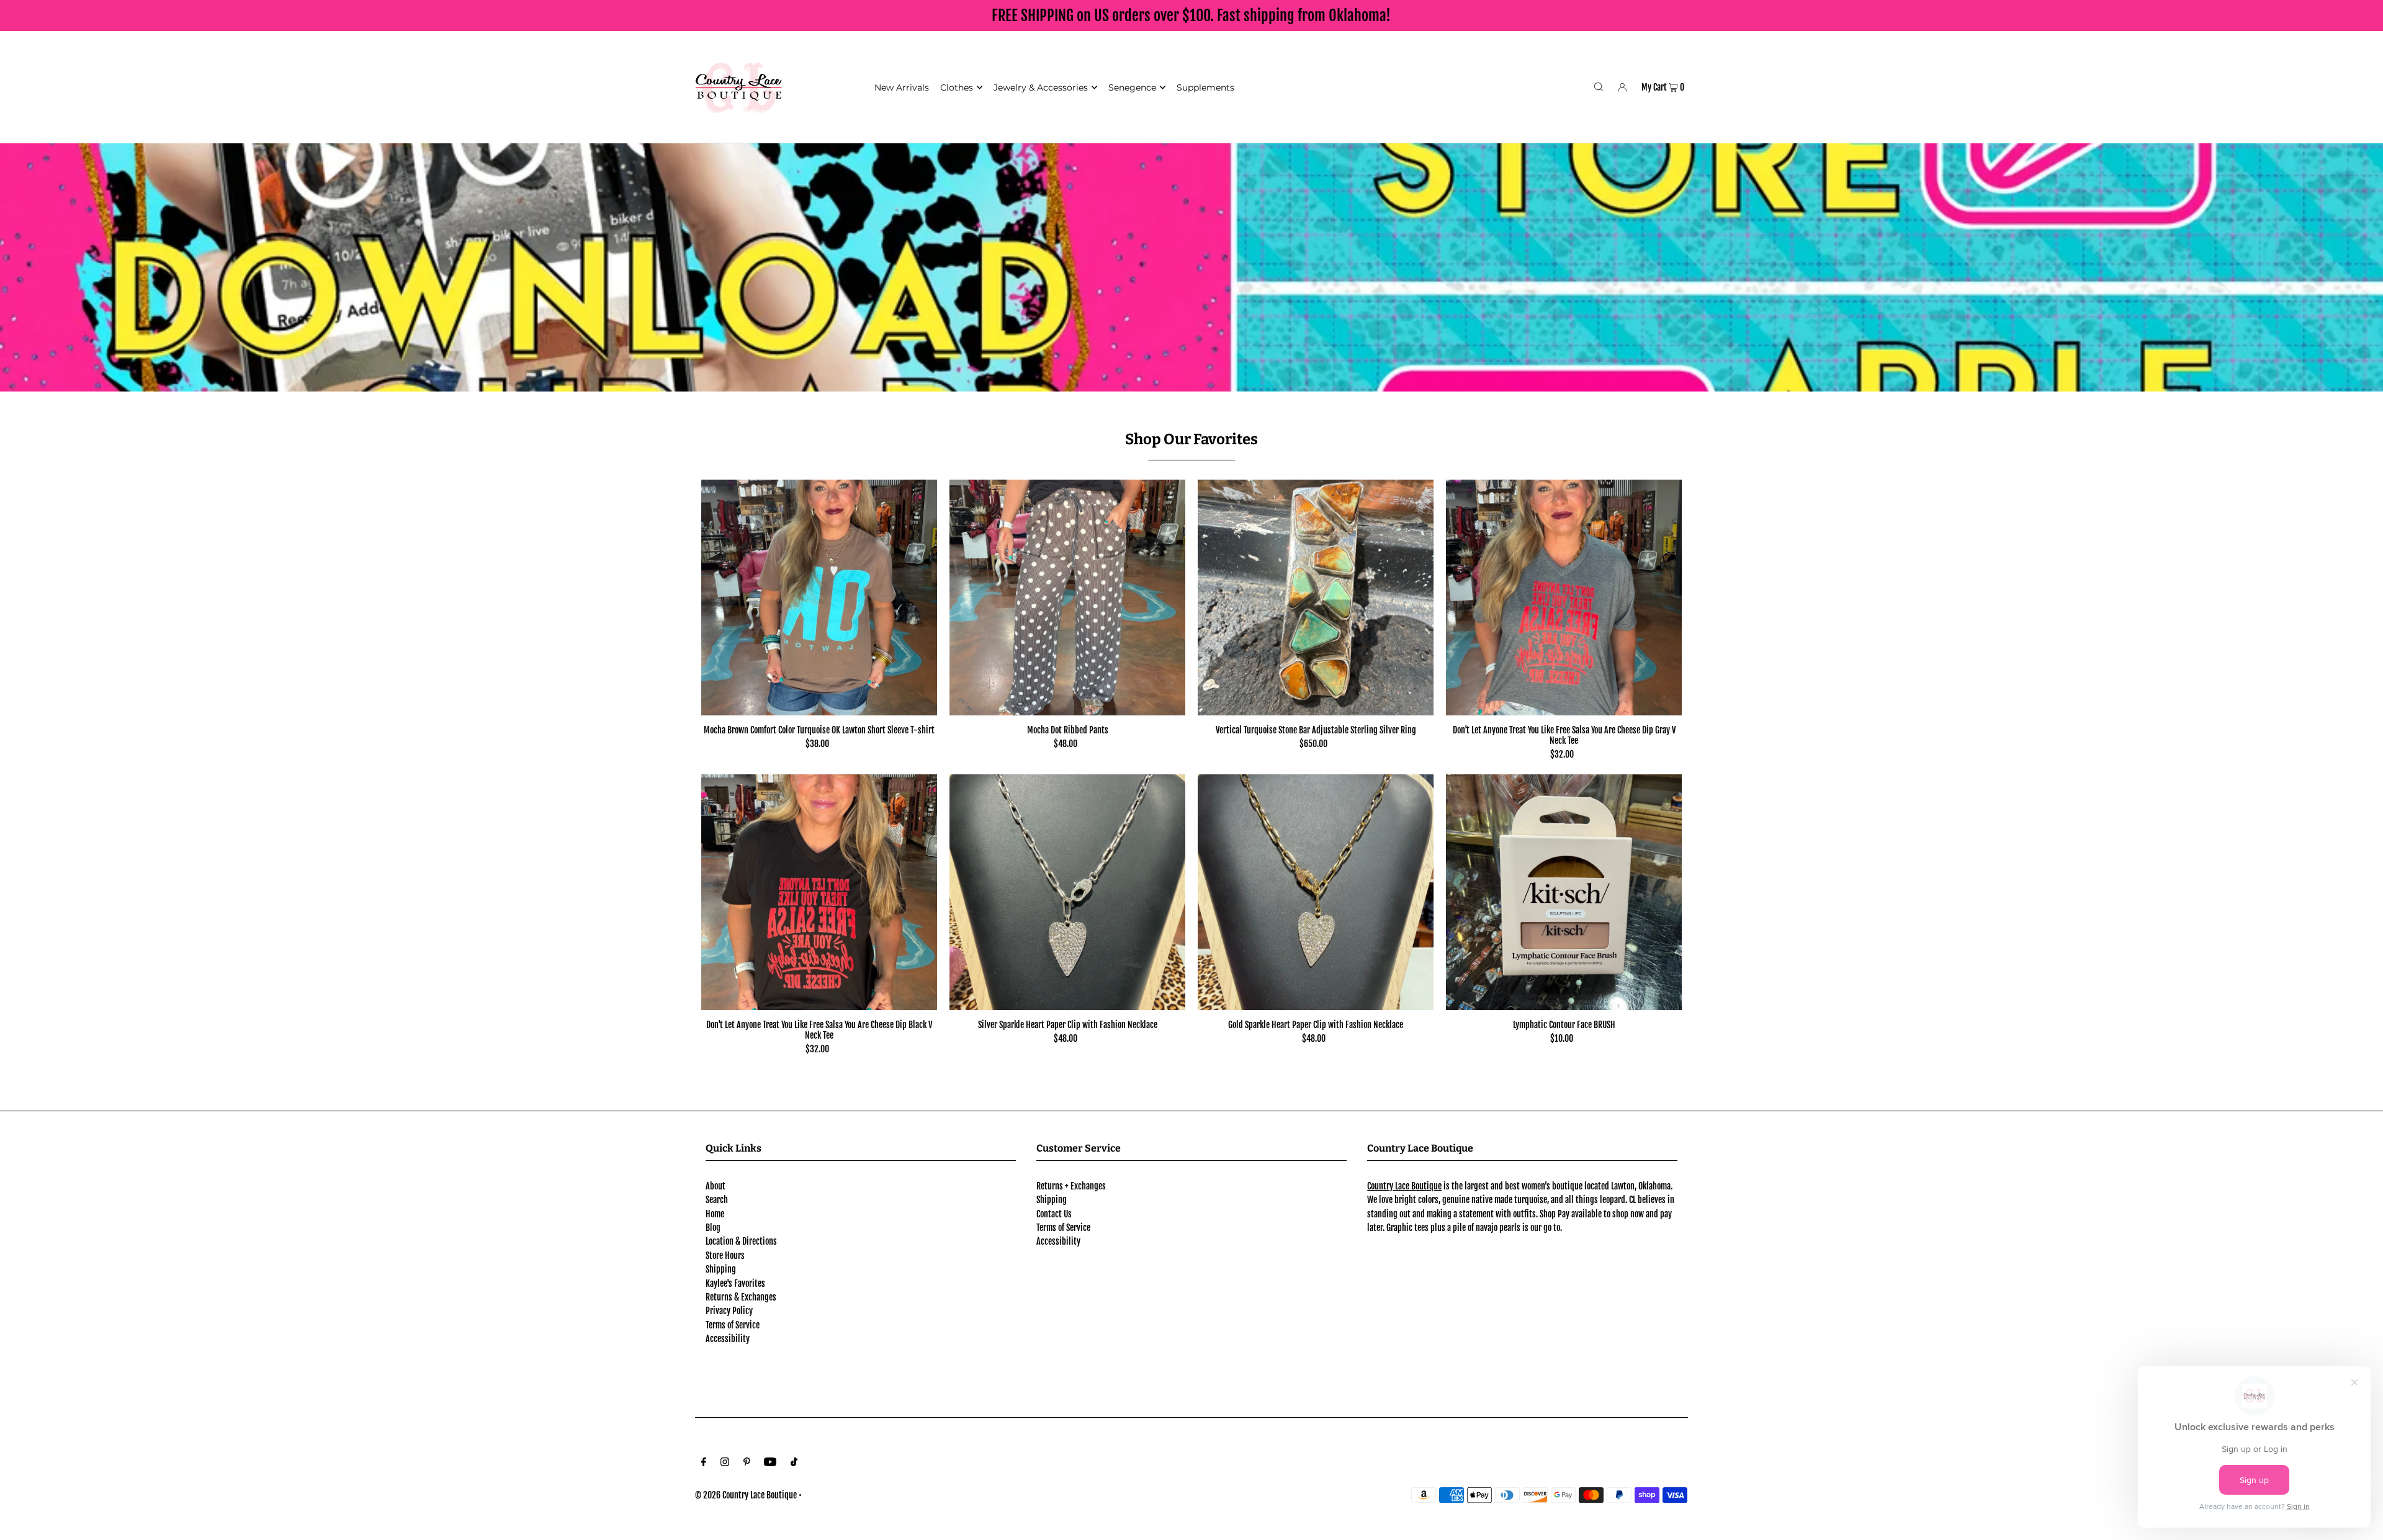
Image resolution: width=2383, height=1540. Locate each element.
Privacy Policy (729, 1311)
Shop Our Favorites (1191, 439)
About (716, 1186)
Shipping (721, 1269)
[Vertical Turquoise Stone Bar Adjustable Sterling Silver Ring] (1316, 598)
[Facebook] (704, 1463)
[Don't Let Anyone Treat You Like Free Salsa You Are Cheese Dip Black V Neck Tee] (819, 892)
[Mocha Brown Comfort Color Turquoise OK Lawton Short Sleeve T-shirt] (819, 598)
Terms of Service (733, 1325)
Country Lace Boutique (1404, 1186)
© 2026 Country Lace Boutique (746, 1495)
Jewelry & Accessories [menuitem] (1041, 87)
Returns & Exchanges (741, 1297)
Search (717, 1200)
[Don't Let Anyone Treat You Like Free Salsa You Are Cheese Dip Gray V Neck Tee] (1564, 598)
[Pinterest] (747, 1463)
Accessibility (728, 1339)
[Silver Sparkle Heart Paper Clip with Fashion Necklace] (1067, 892)
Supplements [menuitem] (1205, 87)
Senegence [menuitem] (1132, 87)
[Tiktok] (794, 1463)
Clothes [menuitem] (957, 87)
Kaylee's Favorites (735, 1283)
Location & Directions (741, 1241)
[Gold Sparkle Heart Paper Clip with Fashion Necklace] (1316, 892)
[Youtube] (770, 1463)
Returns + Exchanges (1071, 1186)
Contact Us (1054, 1214)
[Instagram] (725, 1463)
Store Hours (725, 1256)
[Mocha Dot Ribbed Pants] (1067, 598)
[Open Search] (1599, 87)
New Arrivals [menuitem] (902, 87)
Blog (713, 1228)
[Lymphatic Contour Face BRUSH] (1564, 892)
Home (715, 1214)
